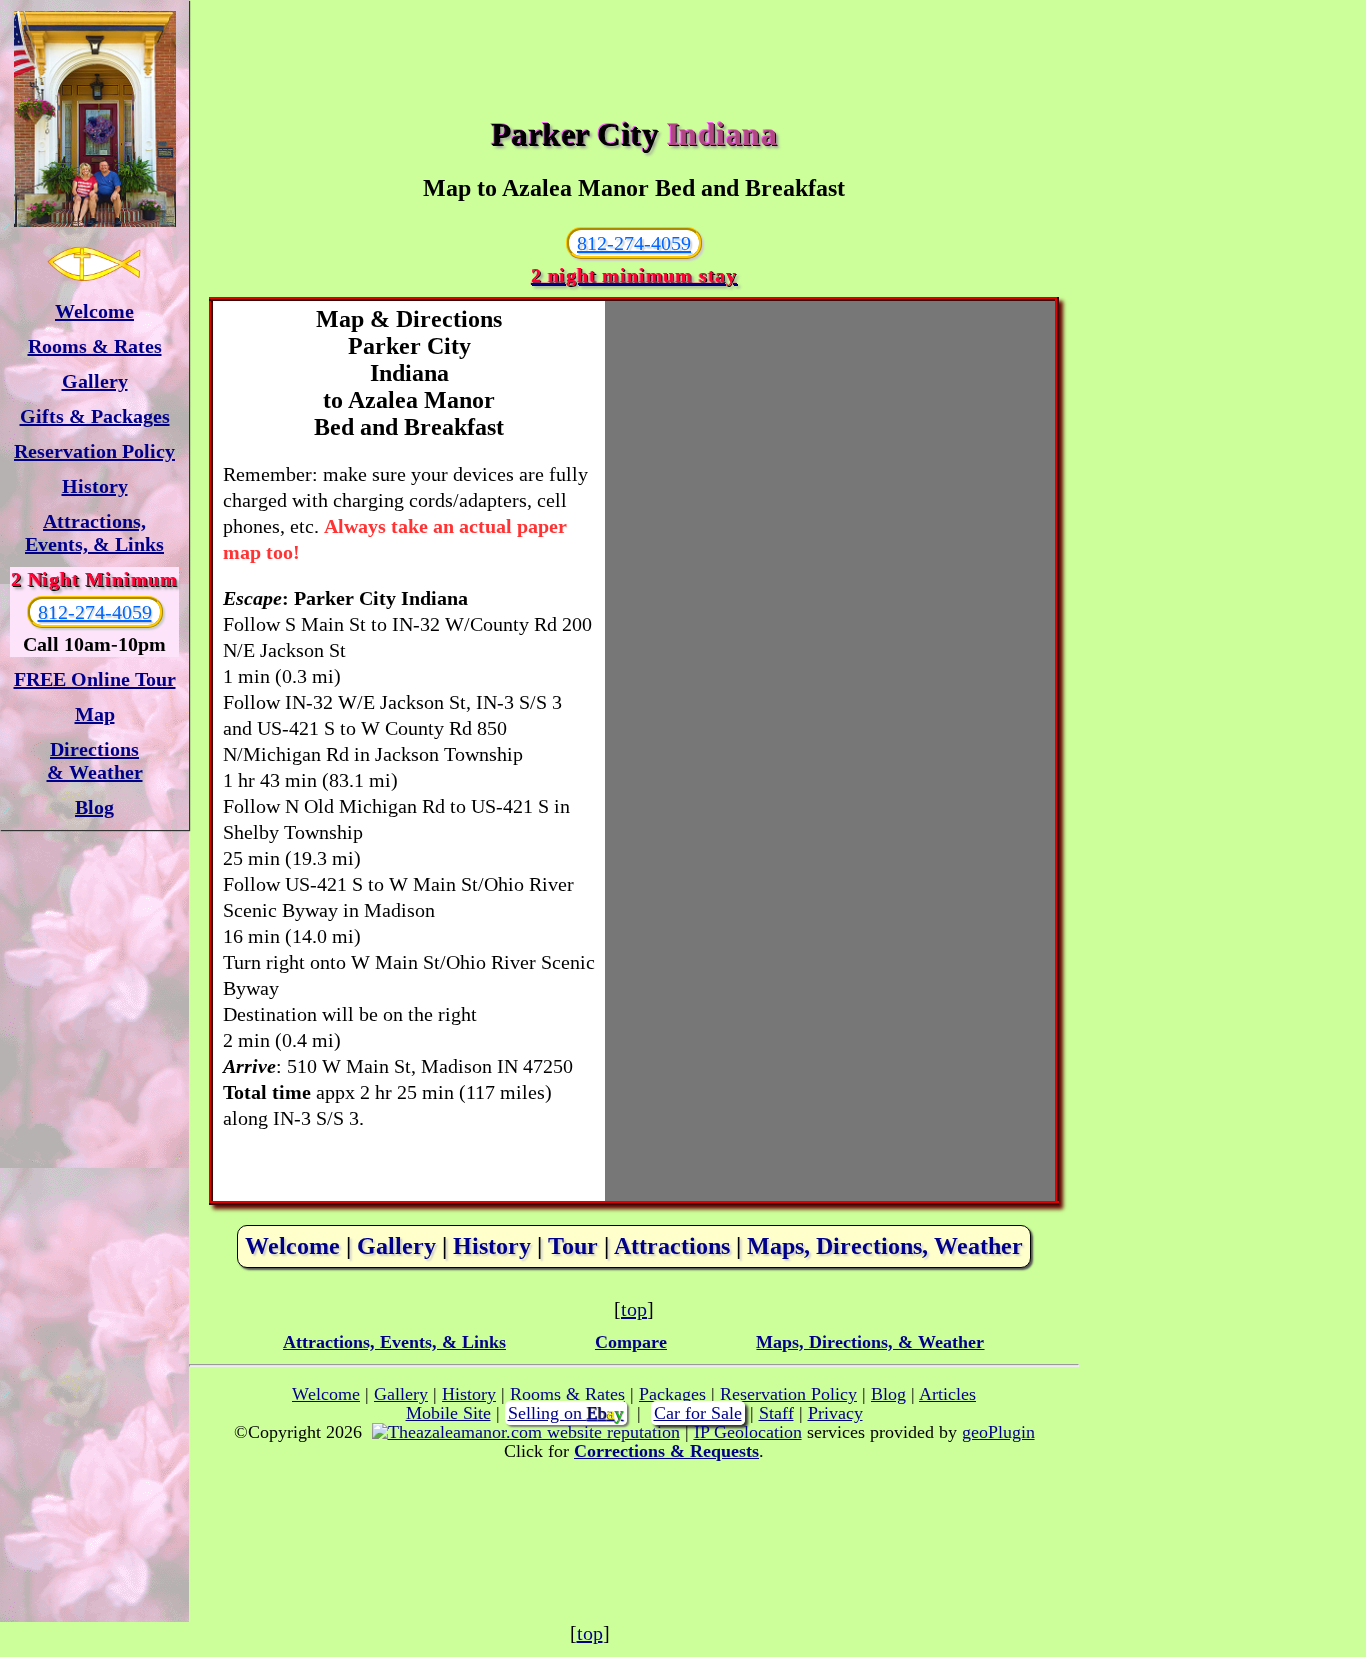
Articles (947, 1394)
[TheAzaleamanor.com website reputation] (526, 1432)
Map (95, 714)
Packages (672, 1394)
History (95, 486)
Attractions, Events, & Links (394, 1342)
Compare (631, 1342)
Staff (776, 1413)
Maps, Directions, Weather (885, 1246)
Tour (573, 1246)
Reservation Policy (94, 451)
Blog (94, 807)
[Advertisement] (634, 45)
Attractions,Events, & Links (94, 532)
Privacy (835, 1413)
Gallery (95, 381)
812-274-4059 (95, 612)
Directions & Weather (95, 760)
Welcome (94, 311)
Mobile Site (448, 1413)
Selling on (566, 1413)
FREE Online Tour (95, 679)
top (634, 1309)
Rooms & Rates (95, 346)
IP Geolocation (748, 1432)
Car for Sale (698, 1413)
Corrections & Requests (666, 1451)
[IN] (94, 119)
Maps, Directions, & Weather (870, 1342)
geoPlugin (998, 1432)
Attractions (672, 1246)
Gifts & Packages (95, 416)
